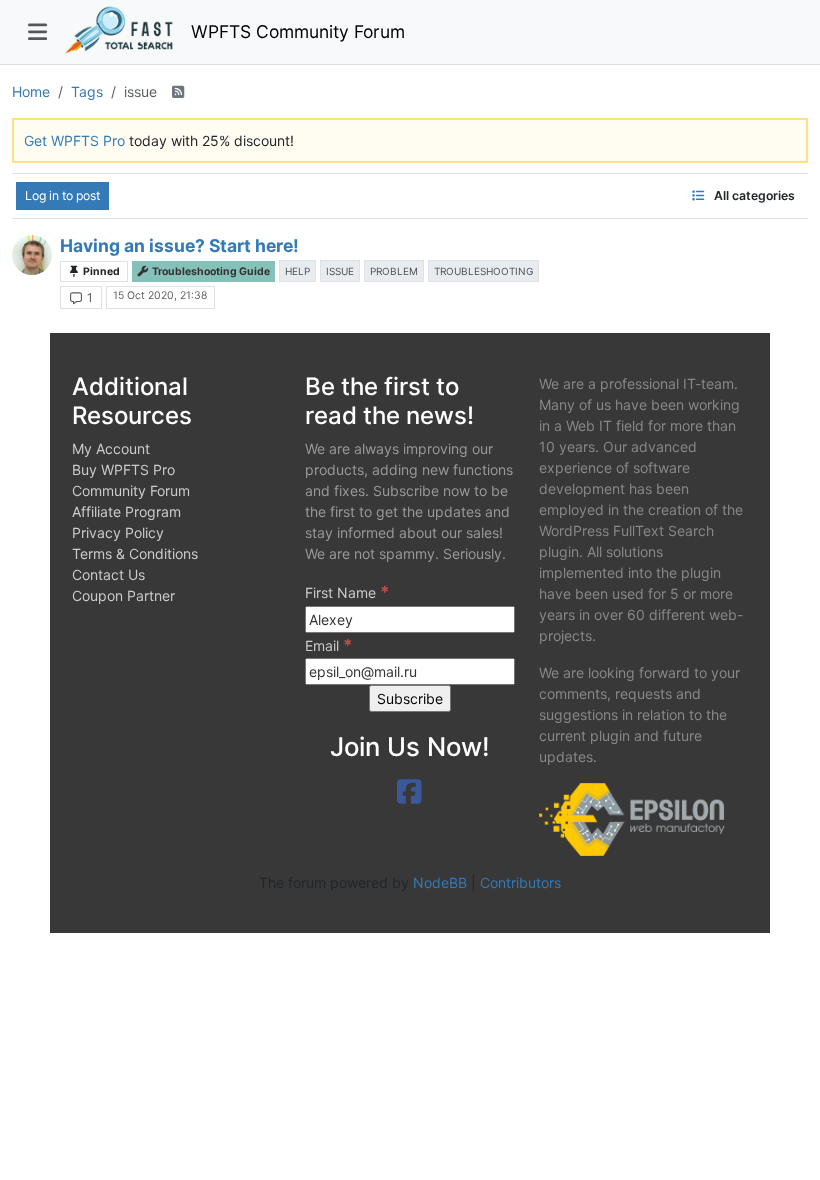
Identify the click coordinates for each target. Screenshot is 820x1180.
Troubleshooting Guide (210, 271)
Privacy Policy (118, 532)
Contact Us (108, 574)
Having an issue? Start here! (179, 245)
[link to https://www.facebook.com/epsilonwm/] (409, 792)
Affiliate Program (126, 511)
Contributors (520, 882)
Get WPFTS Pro (74, 140)
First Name (347, 592)
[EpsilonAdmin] (32, 255)
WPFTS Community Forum (298, 31)
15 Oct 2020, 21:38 (160, 295)
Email (328, 645)
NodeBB (440, 882)
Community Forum (131, 490)
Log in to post (62, 195)
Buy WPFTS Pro (123, 469)
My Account (111, 448)
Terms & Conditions (135, 553)
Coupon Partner (123, 595)
